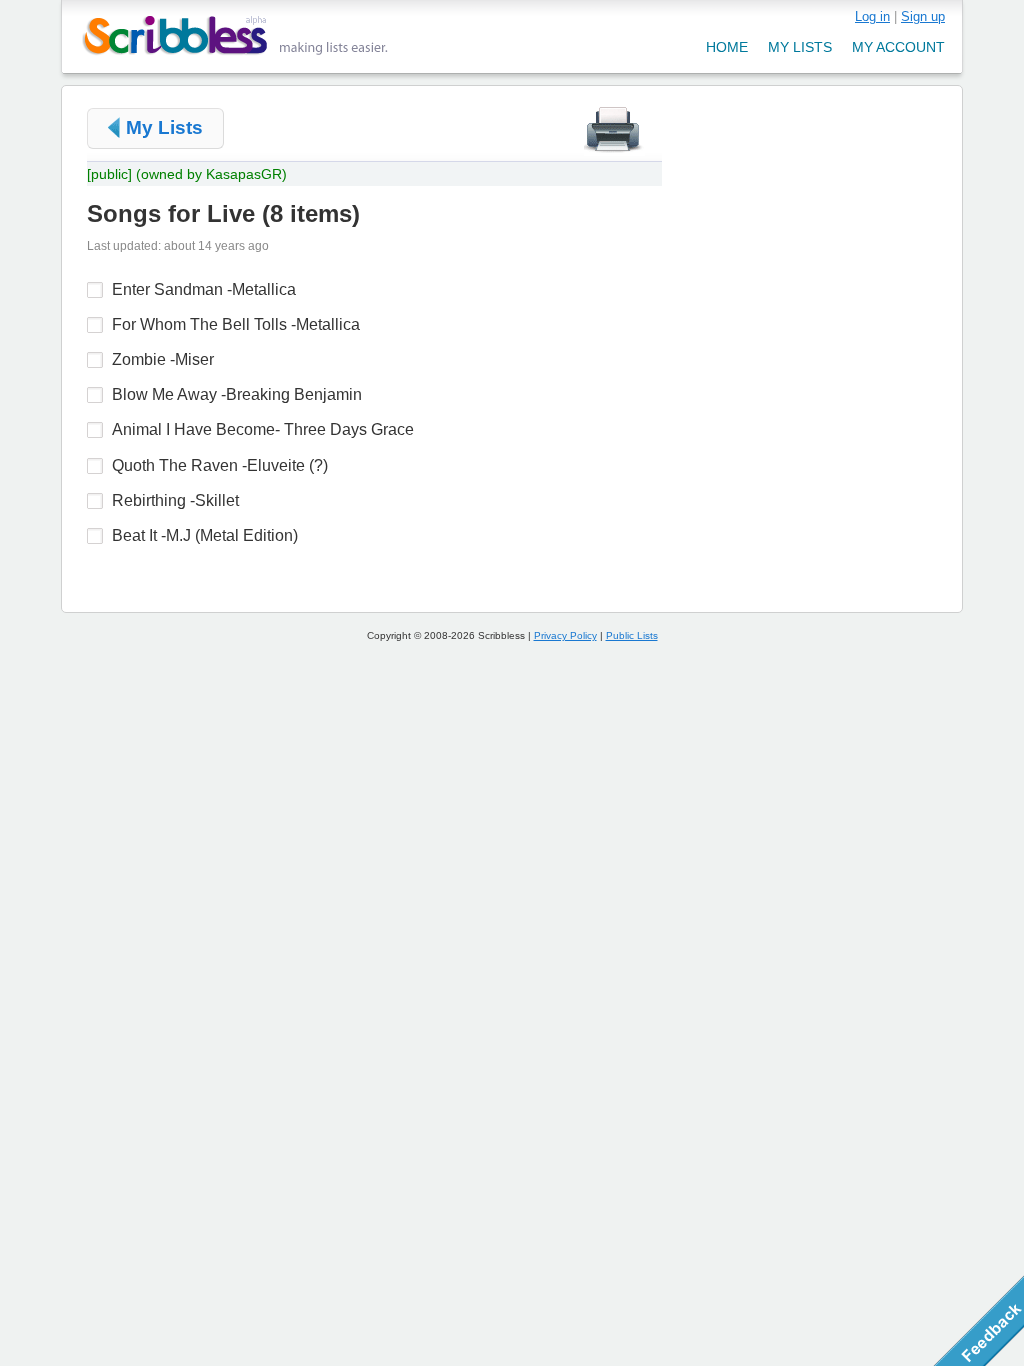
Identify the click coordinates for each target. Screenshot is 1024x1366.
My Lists (164, 127)
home (727, 47)
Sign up (923, 16)
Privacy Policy (565, 635)
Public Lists (632, 635)
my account (898, 47)
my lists (800, 47)
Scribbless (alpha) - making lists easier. (235, 35)
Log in (872, 16)
